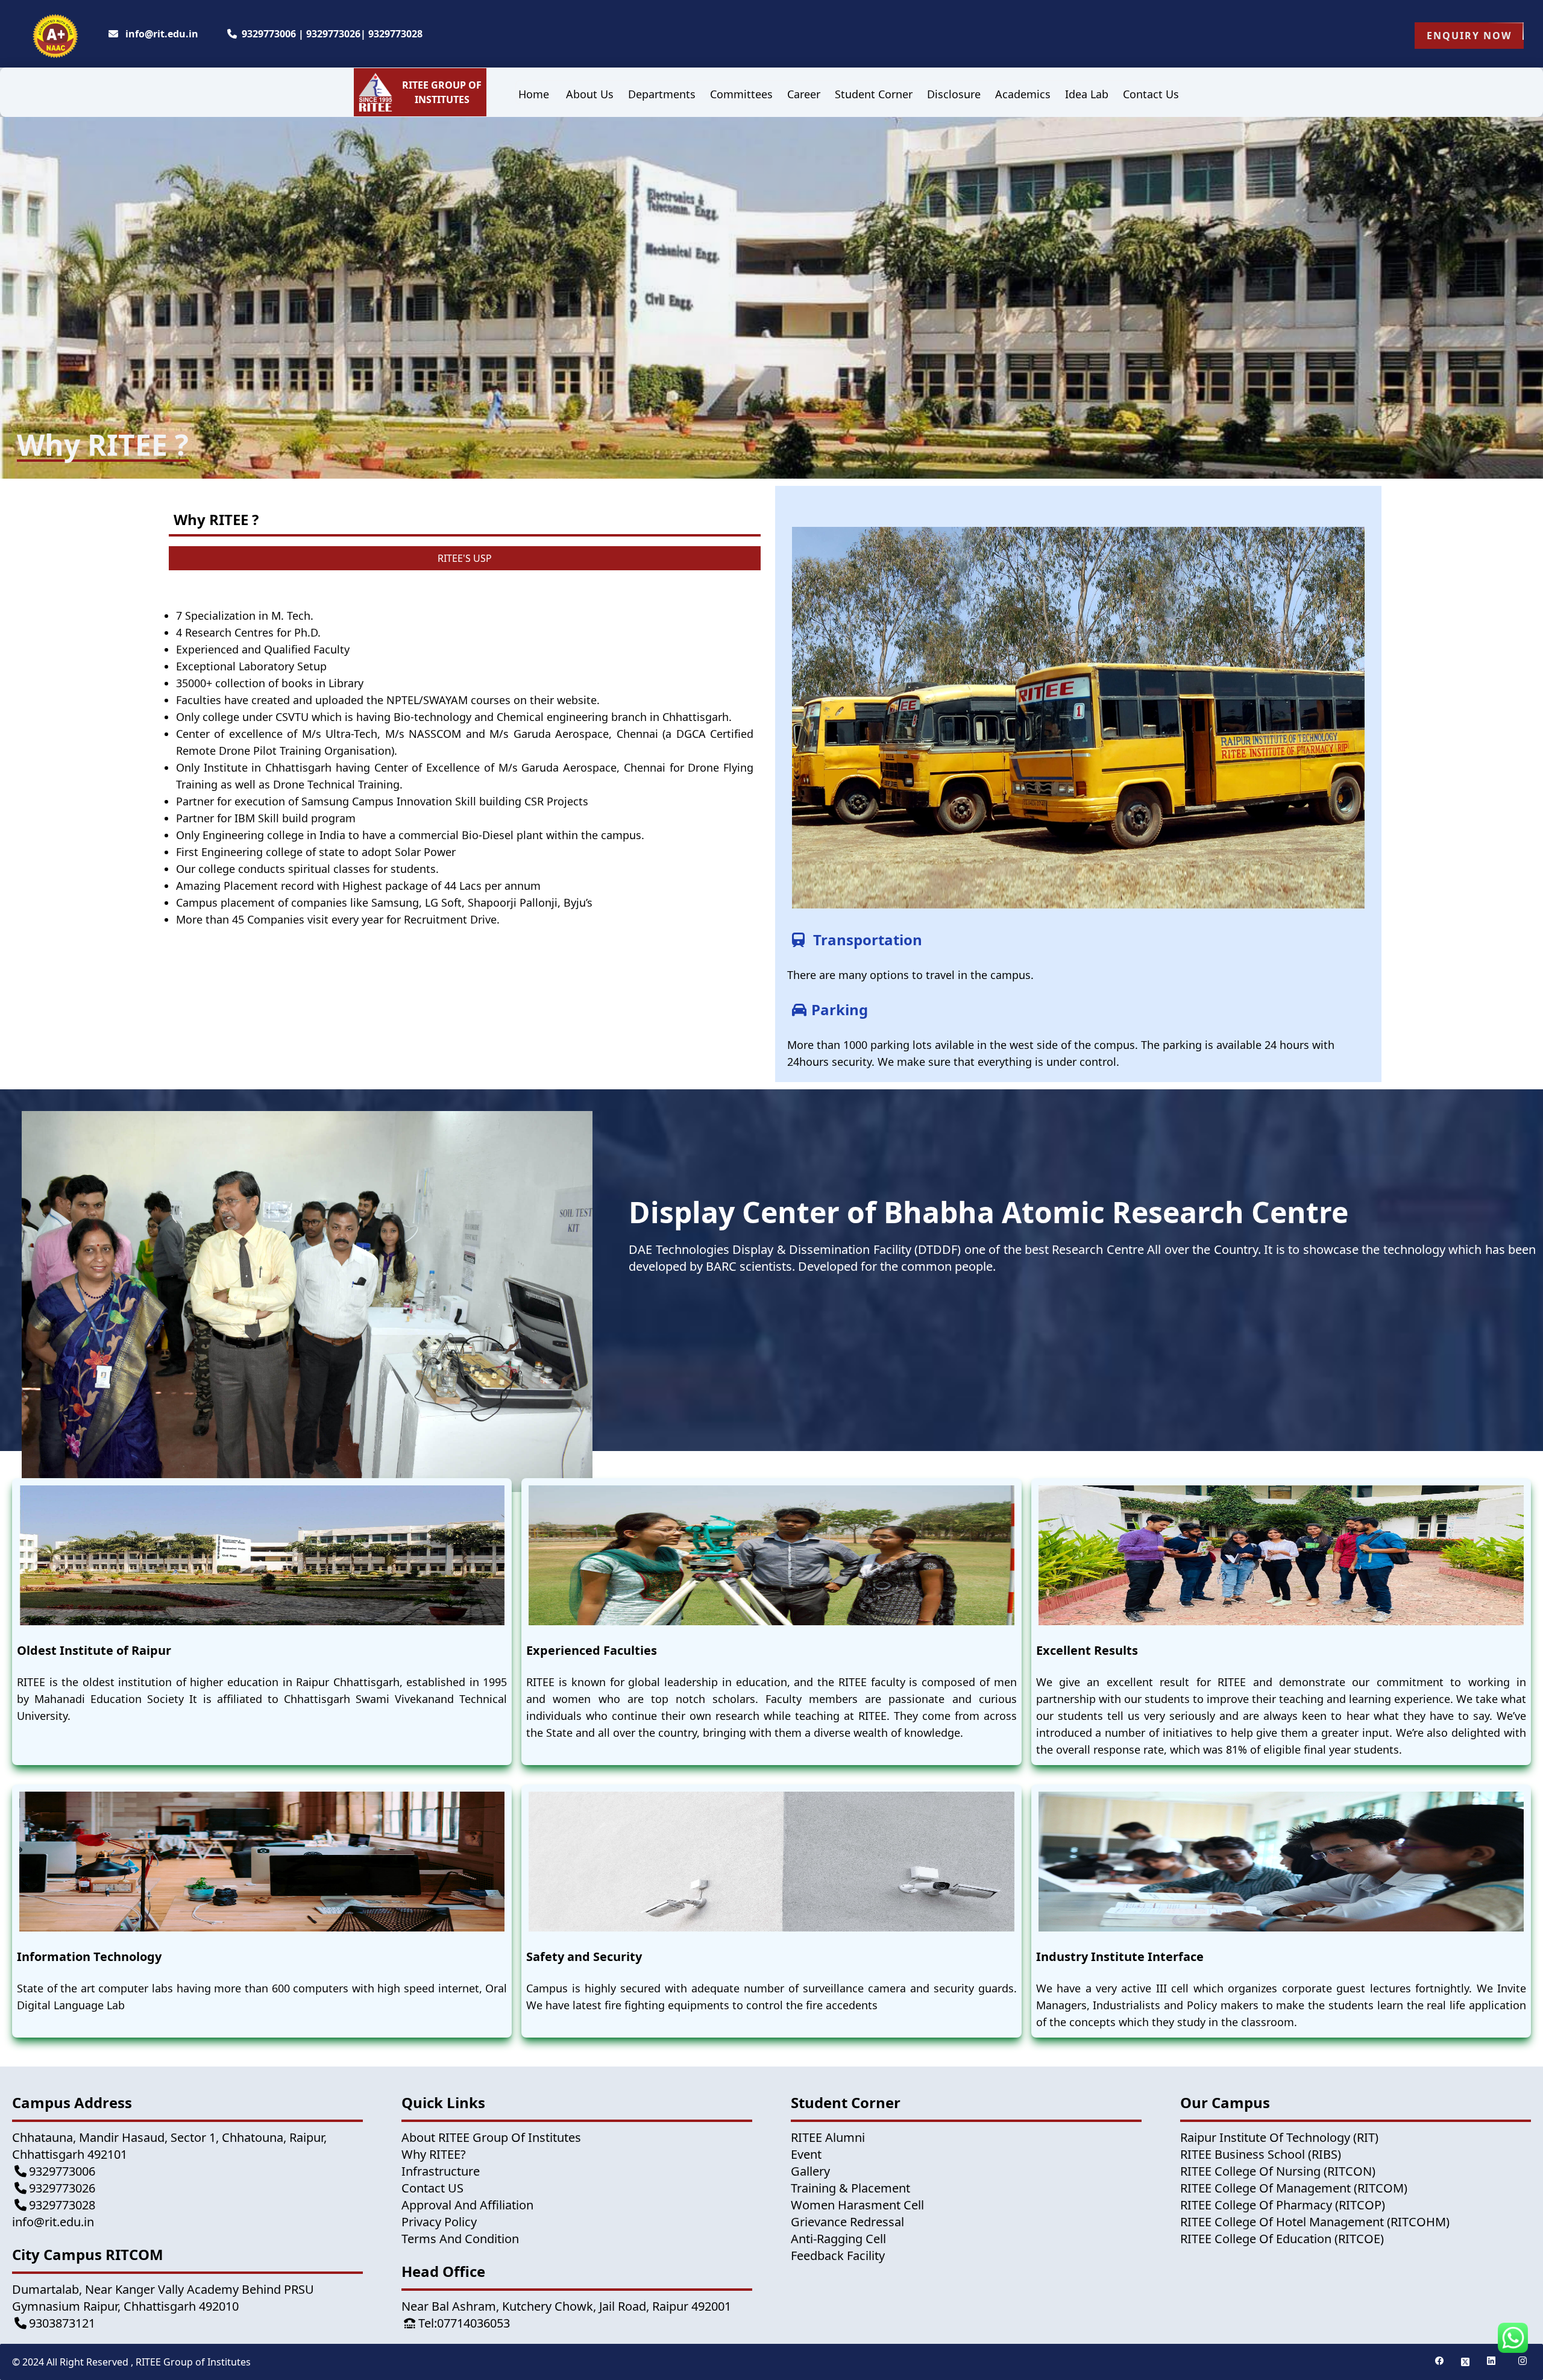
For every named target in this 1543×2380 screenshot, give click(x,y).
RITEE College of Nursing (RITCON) (1278, 2171)
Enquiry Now (1469, 36)
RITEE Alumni (828, 2137)
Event (806, 2154)
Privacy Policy (439, 2222)
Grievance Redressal (847, 2222)
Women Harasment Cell (857, 2205)
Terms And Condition (460, 2239)
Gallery (810, 2171)
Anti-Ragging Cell (838, 2239)
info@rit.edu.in (161, 34)
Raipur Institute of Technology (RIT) (1279, 2137)
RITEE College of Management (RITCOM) (1294, 2188)
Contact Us (1151, 94)
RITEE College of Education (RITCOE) (1282, 2239)
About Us (590, 94)
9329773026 (333, 34)
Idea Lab (1087, 94)
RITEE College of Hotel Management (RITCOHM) (1315, 2222)
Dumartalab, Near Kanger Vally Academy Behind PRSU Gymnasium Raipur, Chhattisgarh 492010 (163, 2298)
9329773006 (269, 34)
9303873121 (62, 2323)
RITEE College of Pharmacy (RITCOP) (1283, 2205)
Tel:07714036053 (464, 2323)
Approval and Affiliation (467, 2205)
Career (804, 94)
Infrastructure (441, 2171)
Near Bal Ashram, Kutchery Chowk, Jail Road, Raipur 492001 (566, 2306)
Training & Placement (850, 2188)
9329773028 (395, 34)
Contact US (432, 2188)
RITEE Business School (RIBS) (1261, 2154)
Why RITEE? (434, 2154)
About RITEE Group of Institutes (491, 2137)
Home (534, 94)
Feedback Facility (838, 2256)
